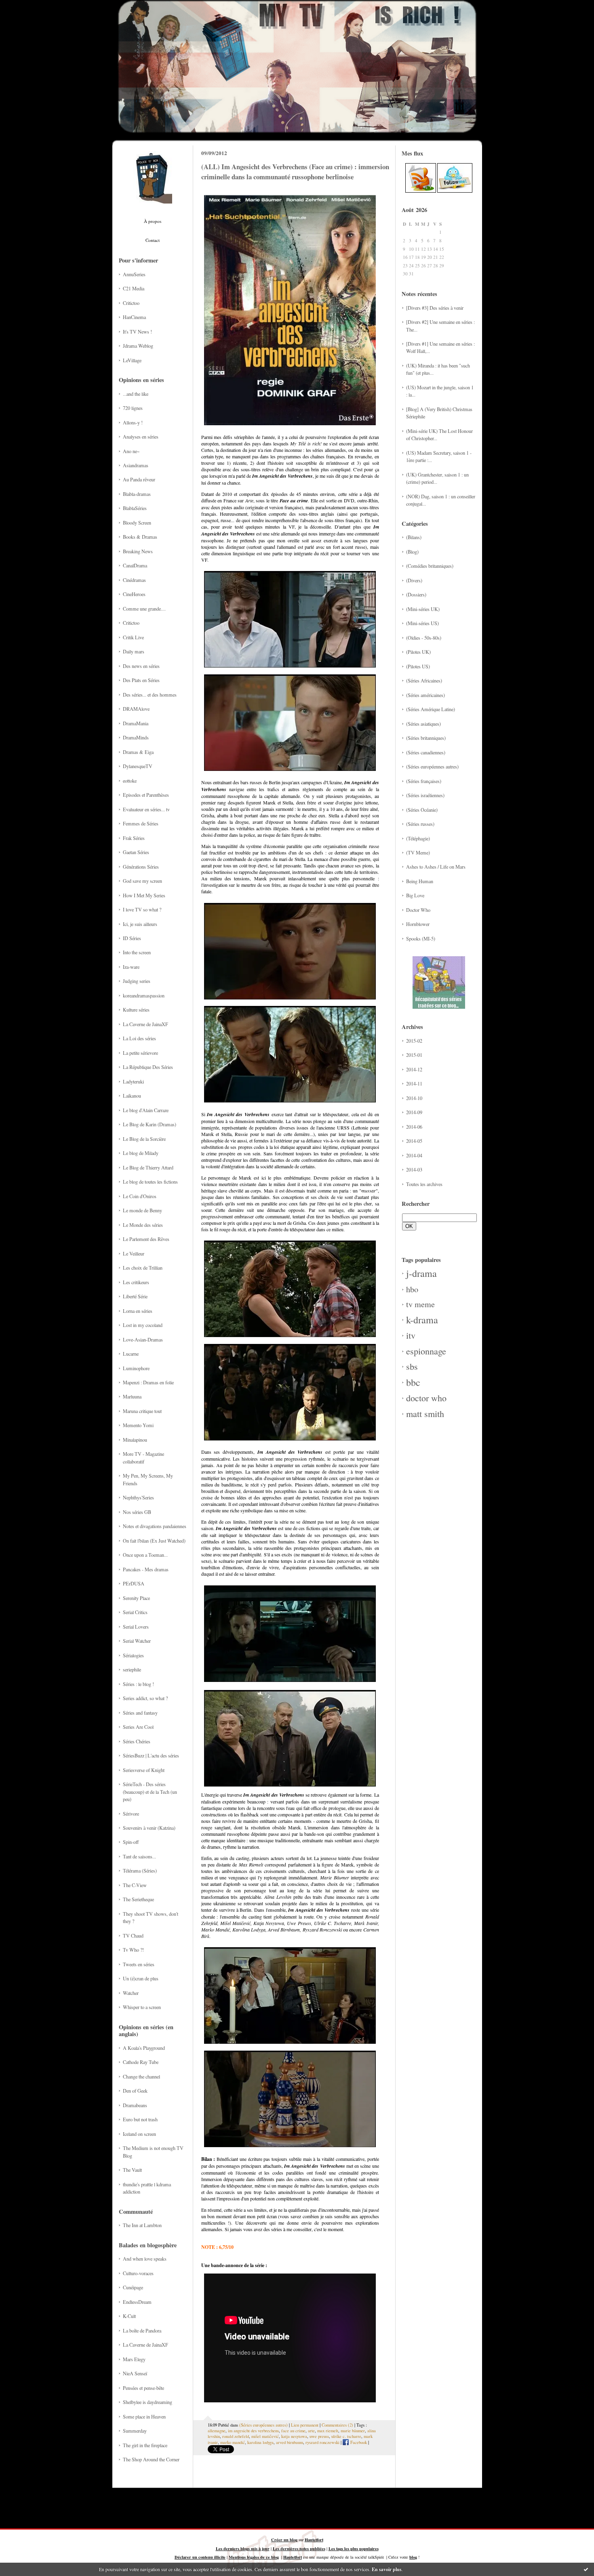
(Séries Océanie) (422, 810)
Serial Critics (135, 1612)
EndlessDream (137, 2302)
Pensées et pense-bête (143, 2388)
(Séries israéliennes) (425, 795)
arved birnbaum (290, 2442)
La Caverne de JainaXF (145, 1024)
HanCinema (134, 317)
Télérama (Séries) (140, 1871)
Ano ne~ (131, 451)
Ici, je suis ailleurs (140, 924)
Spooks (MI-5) (421, 938)
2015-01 (414, 1055)
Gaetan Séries (136, 852)
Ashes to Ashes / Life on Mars (436, 867)
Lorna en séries (138, 1311)
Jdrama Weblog (138, 346)
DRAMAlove (136, 709)
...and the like (136, 394)
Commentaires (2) (337, 2425)
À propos (153, 221)
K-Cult (129, 2316)
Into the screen (137, 952)
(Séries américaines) (425, 695)
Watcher (131, 1993)
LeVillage (132, 360)
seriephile (132, 1669)
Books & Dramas (140, 537)
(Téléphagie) (418, 838)
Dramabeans (135, 2105)
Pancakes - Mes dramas (146, 1569)
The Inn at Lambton (142, 2225)
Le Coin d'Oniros (140, 1196)
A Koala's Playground (144, 2048)
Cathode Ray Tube (141, 2062)
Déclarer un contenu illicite (200, 2557)
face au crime (293, 2431)
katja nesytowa (294, 2436)
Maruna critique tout (142, 1411)
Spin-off (131, 1842)
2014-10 (414, 1098)
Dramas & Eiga (138, 752)
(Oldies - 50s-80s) (424, 638)
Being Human (420, 881)
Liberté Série (135, 1296)
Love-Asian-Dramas (143, 1339)
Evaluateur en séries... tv (146, 809)
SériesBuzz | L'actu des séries (151, 1755)
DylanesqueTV (138, 766)
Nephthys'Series (138, 1497)
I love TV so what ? (142, 909)
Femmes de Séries (141, 823)
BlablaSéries (135, 508)
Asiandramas (136, 465)
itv (411, 1335)
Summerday (135, 2431)
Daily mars (134, 651)
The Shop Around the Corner (151, 2459)
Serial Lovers (136, 1627)
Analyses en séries (141, 437)
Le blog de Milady (141, 1153)
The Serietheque (138, 1899)
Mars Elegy (134, 2359)
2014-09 (414, 1112)
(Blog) (412, 552)
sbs (412, 1366)
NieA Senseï (135, 2373)
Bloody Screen (137, 523)
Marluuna (132, 1396)
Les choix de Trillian (143, 1268)
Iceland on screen (139, 2134)
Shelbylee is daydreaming (147, 2402)
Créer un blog (284, 2540)
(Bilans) (414, 537)
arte (311, 2431)
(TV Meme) (418, 852)
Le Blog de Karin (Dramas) (150, 1124)
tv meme (420, 1304)
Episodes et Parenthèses (146, 795)
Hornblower (418, 924)
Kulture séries (136, 1010)
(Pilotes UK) (418, 652)
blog (413, 2557)
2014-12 (414, 1069)
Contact (153, 240)
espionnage (426, 1351)
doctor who (426, 1398)
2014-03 (414, 1169)
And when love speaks (145, 2259)
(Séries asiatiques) (423, 724)
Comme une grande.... (144, 609)
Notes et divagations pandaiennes (155, 1526)
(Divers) (414, 580)
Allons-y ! (133, 422)
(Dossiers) (416, 594)
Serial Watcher (137, 1641)
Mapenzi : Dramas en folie (148, 1382)
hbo (412, 1289)
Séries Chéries (137, 1741)
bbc (413, 1382)
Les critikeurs (136, 1282)
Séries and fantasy (140, 1713)
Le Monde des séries (143, 1225)
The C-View (135, 1885)
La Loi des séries (139, 1038)
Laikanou (132, 1096)
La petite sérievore (140, 1053)
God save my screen (142, 881)
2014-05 (414, 1141)
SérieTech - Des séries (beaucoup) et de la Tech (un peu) (150, 1792)
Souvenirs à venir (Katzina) (149, 1828)
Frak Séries (134, 838)
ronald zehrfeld (236, 2436)
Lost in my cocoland (143, 1325)
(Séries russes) (420, 824)
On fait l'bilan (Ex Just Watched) (154, 1541)
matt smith (425, 1414)
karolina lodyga (260, 2442)
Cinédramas (134, 580)
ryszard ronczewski (322, 2442)
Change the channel (141, 2076)
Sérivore (131, 1814)
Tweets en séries (139, 1964)
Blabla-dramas (137, 494)
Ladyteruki (133, 1081)
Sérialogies (133, 1655)
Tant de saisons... (139, 1856)
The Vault (132, 2170)
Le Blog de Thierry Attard (148, 1167)
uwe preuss (319, 2436)
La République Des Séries (148, 1067)
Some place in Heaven (144, 2416)
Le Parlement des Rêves (146, 1239)
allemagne (217, 2431)
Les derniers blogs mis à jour (243, 2549)
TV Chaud (133, 1936)
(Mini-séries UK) (423, 609)
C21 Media (134, 288)
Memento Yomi (138, 1425)
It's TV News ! (137, 332)
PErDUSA (134, 1583)
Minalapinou (135, 1440)
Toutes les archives (424, 1184)
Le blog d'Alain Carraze (146, 1110)
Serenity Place (136, 1598)
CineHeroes (134, 594)
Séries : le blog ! (138, 1684)
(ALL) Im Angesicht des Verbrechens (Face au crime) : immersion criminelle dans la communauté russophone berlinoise (295, 172)
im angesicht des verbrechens (253, 2431)
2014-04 (414, 1155)
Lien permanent (305, 2425)
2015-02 (414, 1041)
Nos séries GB (137, 1512)
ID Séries (132, 938)
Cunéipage (133, 2287)
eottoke (130, 781)
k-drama (422, 1320)
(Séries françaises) (424, 781)
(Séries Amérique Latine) (431, 709)
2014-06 (414, 1127)
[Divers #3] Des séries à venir (435, 308)
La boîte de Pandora (142, 2330)
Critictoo (131, 303)
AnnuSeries (134, 274)
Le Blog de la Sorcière (144, 1139)
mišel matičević (265, 2436)
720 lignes (133, 408)
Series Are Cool (138, 1727)
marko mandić (233, 2442)
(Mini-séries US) (422, 623)
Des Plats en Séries (141, 680)
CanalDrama (135, 565)
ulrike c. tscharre (346, 2436)
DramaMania (136, 723)
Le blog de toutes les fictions (150, 1182)
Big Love (415, 895)
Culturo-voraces (138, 2273)
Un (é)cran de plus (141, 1978)
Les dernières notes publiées (299, 2549)
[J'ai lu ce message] (586, 2569)
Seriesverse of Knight (144, 1770)
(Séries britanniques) (426, 738)
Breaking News (138, 551)
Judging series (137, 981)
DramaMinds (136, 737)
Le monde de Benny (142, 1210)
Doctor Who (418, 910)
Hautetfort (314, 2540)
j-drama (421, 1273)
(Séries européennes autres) (432, 766)
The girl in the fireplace (145, 2445)
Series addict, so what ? (145, 1698)
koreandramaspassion (144, 995)
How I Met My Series (144, 895)
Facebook (358, 2442)
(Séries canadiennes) (426, 752)
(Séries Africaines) (424, 680)
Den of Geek (135, 2091)
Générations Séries (141, 867)
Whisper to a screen (142, 2007)
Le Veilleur (134, 1253)
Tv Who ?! (133, 1950)
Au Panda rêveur (139, 479)
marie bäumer (353, 2431)
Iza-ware (131, 967)
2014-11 (414, 1083)
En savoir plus (387, 2569)
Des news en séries (141, 666)
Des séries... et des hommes (150, 695)
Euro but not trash (140, 2119)
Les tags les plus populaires (354, 2549)
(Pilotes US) (418, 666)
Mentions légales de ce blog (254, 2557)
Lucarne (131, 1354)
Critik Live (133, 637)
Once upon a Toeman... (145, 1555)
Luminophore (136, 1368)
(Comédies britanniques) (430, 566)
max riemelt (328, 2431)
